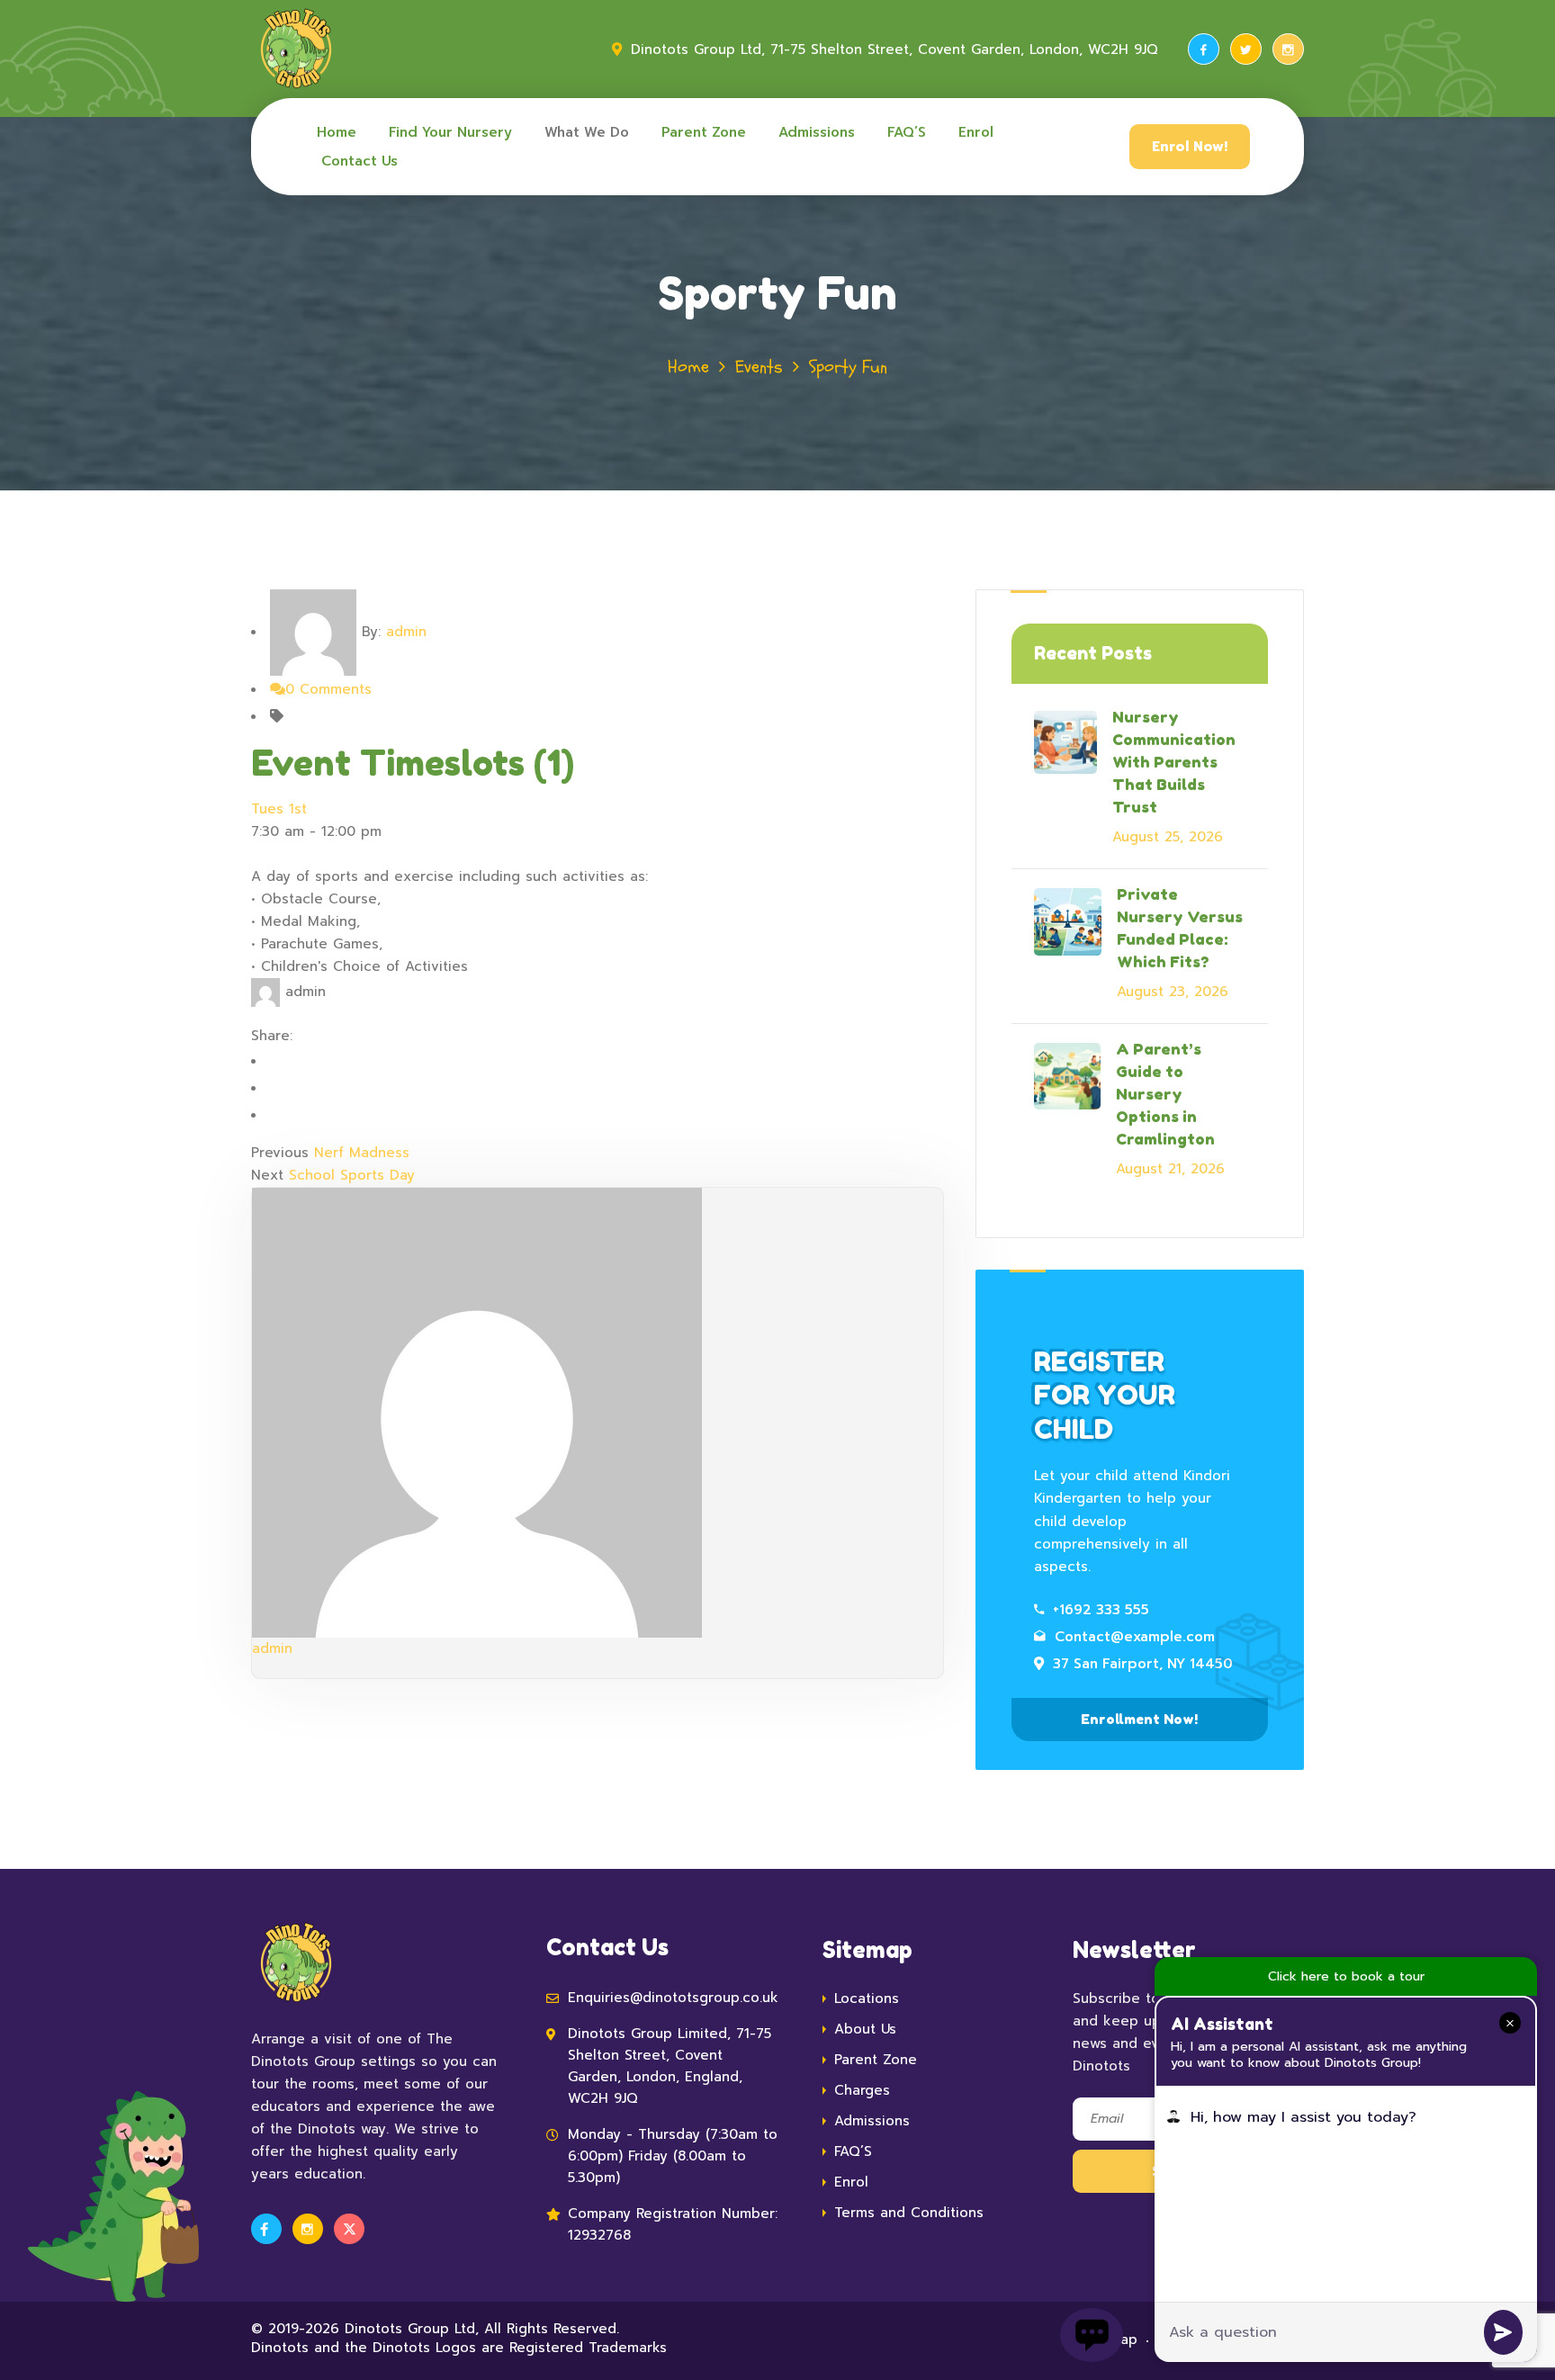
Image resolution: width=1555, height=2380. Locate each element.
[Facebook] (1204, 49)
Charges (862, 2090)
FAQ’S (907, 132)
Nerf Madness (362, 1153)
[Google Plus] (286, 1115)
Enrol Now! (1190, 147)
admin (406, 632)
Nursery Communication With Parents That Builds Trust (1174, 762)
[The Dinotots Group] (296, 49)
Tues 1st (279, 809)
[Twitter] (1246, 49)
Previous (280, 1153)
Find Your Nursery (450, 132)
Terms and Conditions (909, 2213)
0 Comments (328, 689)
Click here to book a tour (1346, 1976)
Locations (867, 1998)
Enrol (976, 132)
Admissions (817, 132)
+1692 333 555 (1101, 1610)
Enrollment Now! (1139, 1719)
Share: (272, 1036)
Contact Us (360, 161)
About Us (865, 2029)
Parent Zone (704, 132)
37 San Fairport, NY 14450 (1143, 1664)
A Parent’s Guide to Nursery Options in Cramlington (1165, 1094)
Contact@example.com (1135, 1637)
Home (337, 132)
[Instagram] (1288, 49)
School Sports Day (352, 1175)
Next (267, 1175)
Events (759, 367)
